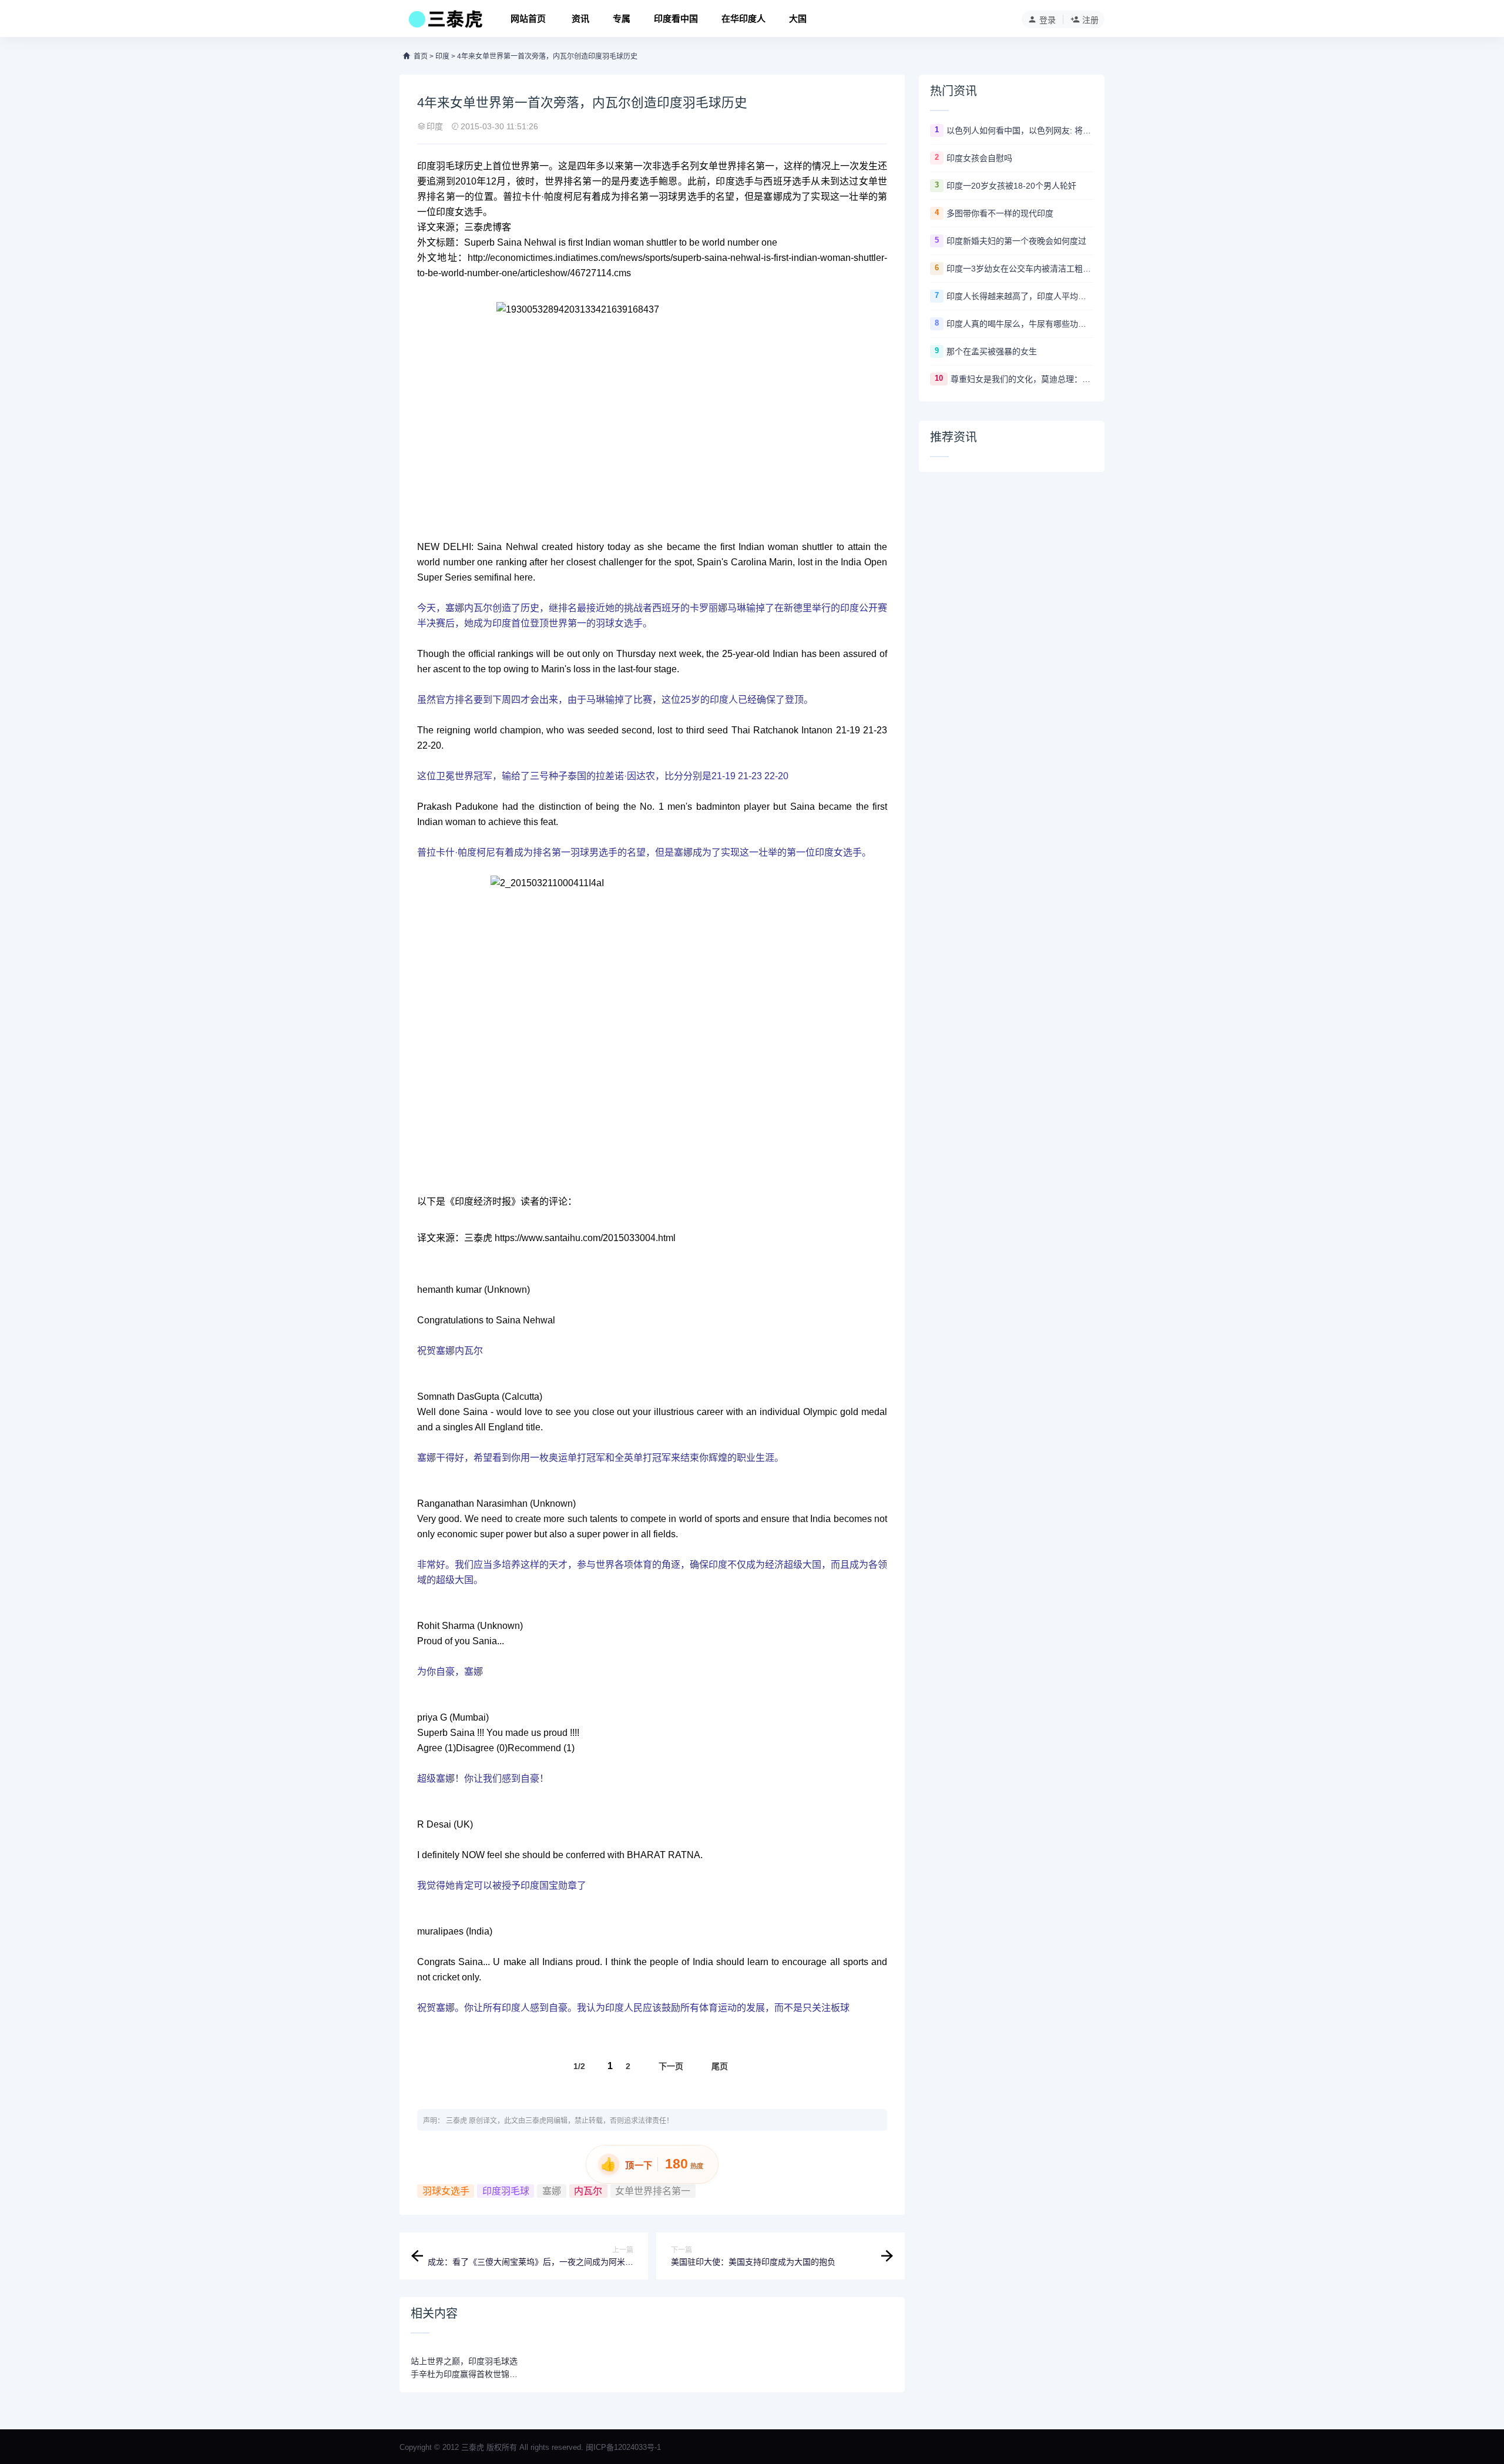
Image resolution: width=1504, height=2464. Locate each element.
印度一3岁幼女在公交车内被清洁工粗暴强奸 (1020, 269)
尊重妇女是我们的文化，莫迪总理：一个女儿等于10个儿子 (1022, 379)
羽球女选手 (446, 2191)
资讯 (580, 19)
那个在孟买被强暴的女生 (992, 351)
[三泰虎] (444, 22)
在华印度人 (743, 19)
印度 (442, 56)
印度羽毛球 (506, 2191)
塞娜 (552, 2191)
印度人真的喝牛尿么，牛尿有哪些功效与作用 (1020, 324)
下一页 (671, 2066)
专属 (622, 19)
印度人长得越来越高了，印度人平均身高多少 (1020, 296)
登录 (1048, 20)
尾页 (720, 2066)
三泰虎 (456, 2121)
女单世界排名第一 (653, 2191)
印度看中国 (676, 19)
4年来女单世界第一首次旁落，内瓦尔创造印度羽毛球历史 (547, 56)
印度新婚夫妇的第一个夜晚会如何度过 (1016, 241)
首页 (421, 56)
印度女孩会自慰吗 (979, 158)
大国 (798, 19)
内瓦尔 (588, 2191)
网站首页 (528, 19)
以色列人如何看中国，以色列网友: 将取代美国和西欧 (1020, 130)
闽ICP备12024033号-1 (623, 2447)
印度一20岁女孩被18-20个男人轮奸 (1011, 186)
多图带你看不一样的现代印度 (1000, 213)
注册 (1090, 20)
